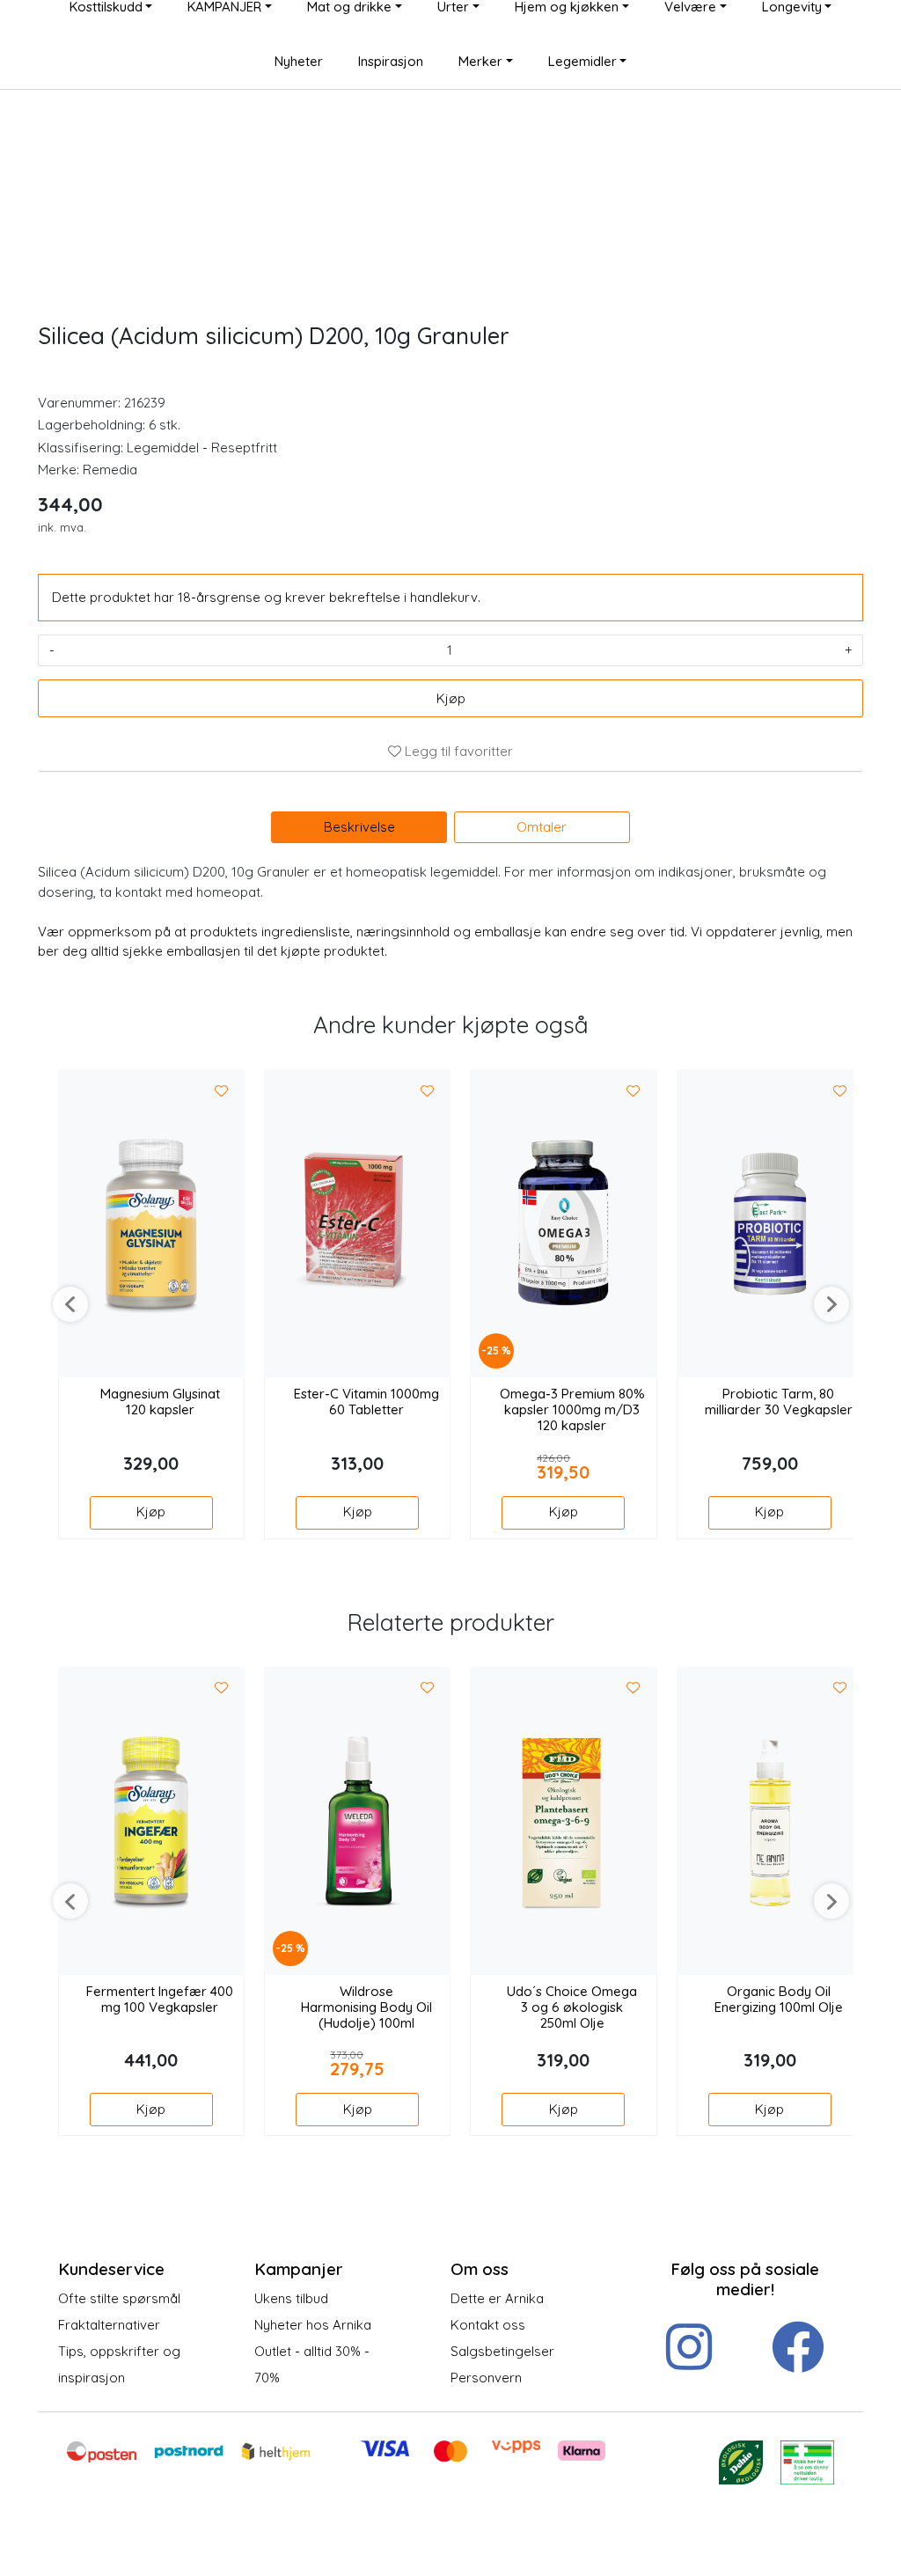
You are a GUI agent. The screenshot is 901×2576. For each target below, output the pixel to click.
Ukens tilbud (291, 2298)
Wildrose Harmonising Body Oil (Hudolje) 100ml (366, 2007)
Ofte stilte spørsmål (119, 2298)
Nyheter (299, 61)
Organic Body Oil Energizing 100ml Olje (779, 2000)
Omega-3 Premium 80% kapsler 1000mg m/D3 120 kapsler (572, 1410)
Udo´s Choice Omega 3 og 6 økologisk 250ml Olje (572, 2007)
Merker (480, 61)
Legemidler (582, 61)
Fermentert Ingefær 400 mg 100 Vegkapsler (160, 2000)
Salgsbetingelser (502, 2351)
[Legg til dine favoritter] (222, 1091)
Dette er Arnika (497, 2298)
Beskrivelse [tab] (359, 827)
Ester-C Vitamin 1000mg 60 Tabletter (366, 1402)
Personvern (486, 2378)
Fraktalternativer (109, 2325)
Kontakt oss (488, 2325)
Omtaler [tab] (542, 827)
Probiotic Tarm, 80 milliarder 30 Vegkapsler (779, 1402)
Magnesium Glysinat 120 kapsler (160, 1402)
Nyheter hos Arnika (313, 2325)
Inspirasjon (391, 61)
